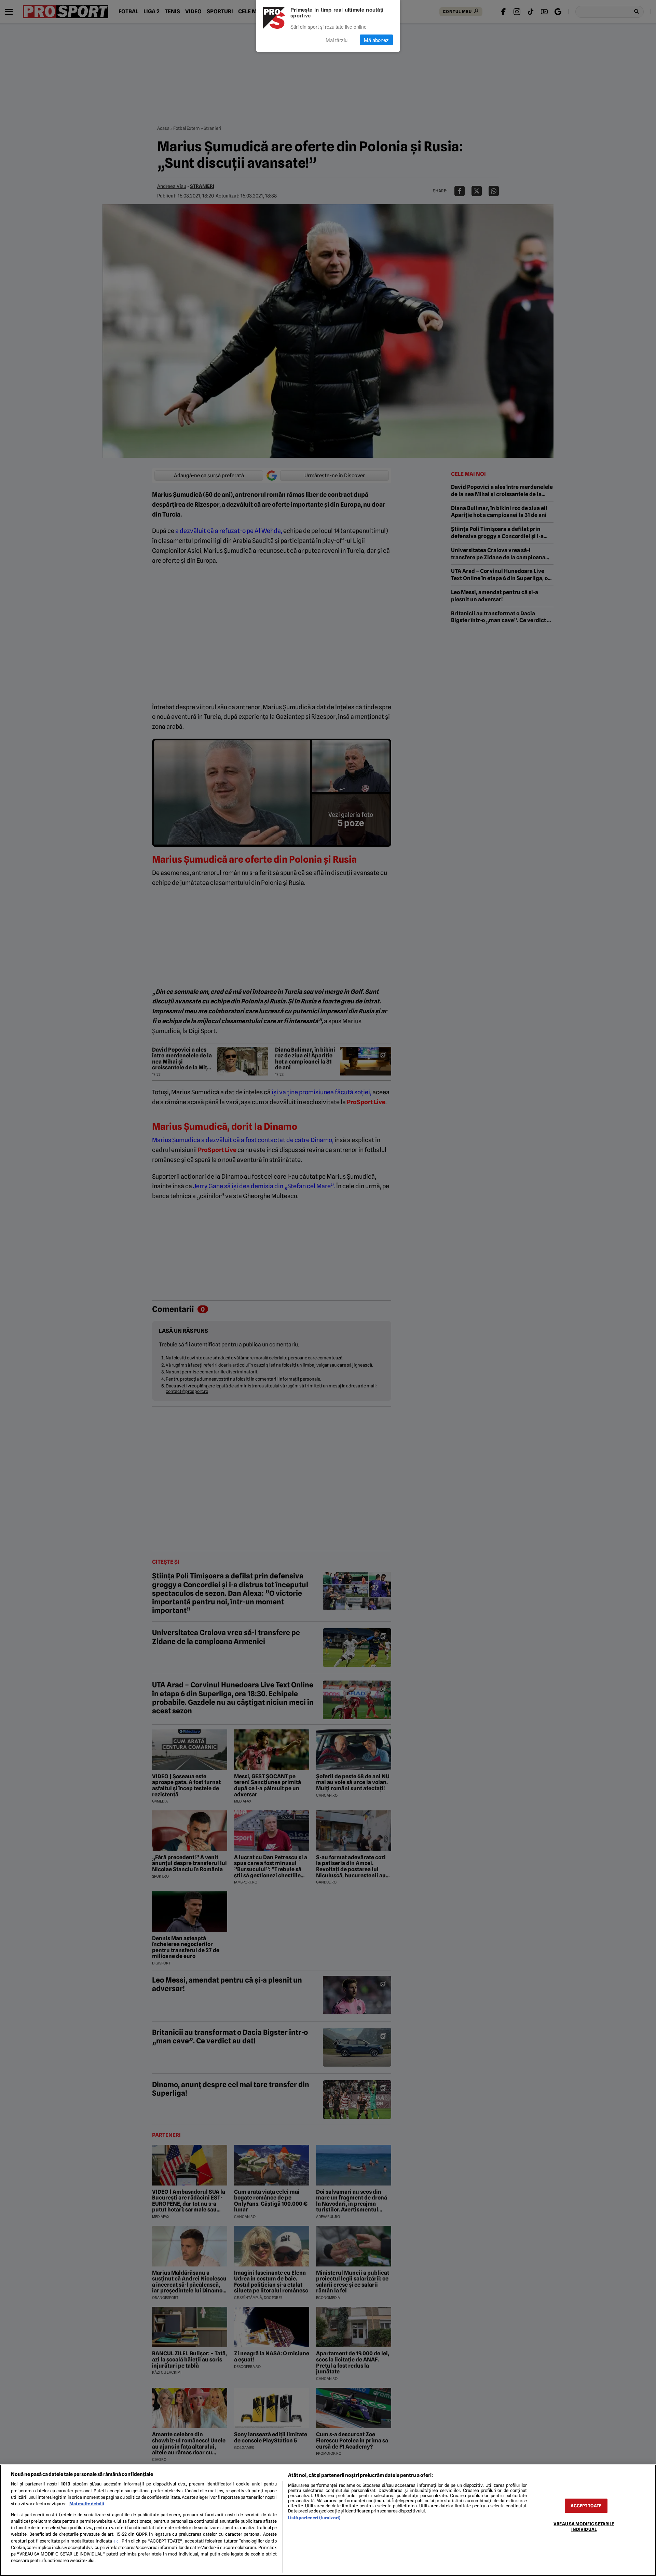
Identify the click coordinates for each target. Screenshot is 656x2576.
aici (117, 2541)
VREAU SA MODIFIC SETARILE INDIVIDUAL (584, 2526)
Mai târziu (337, 40)
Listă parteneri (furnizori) (314, 2518)
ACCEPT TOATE (586, 2506)
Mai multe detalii (87, 2504)
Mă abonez (376, 40)
